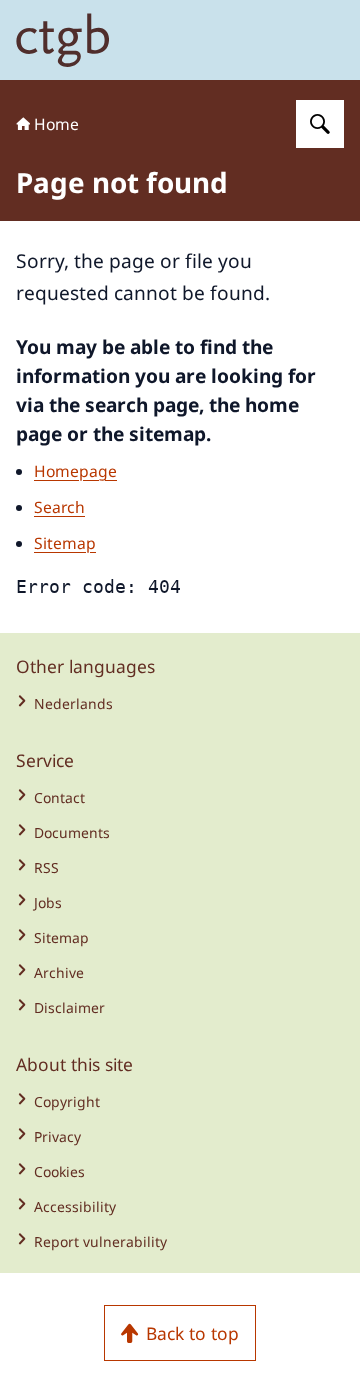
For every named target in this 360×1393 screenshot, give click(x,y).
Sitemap (65, 543)
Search (59, 507)
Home (56, 124)
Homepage (75, 471)
